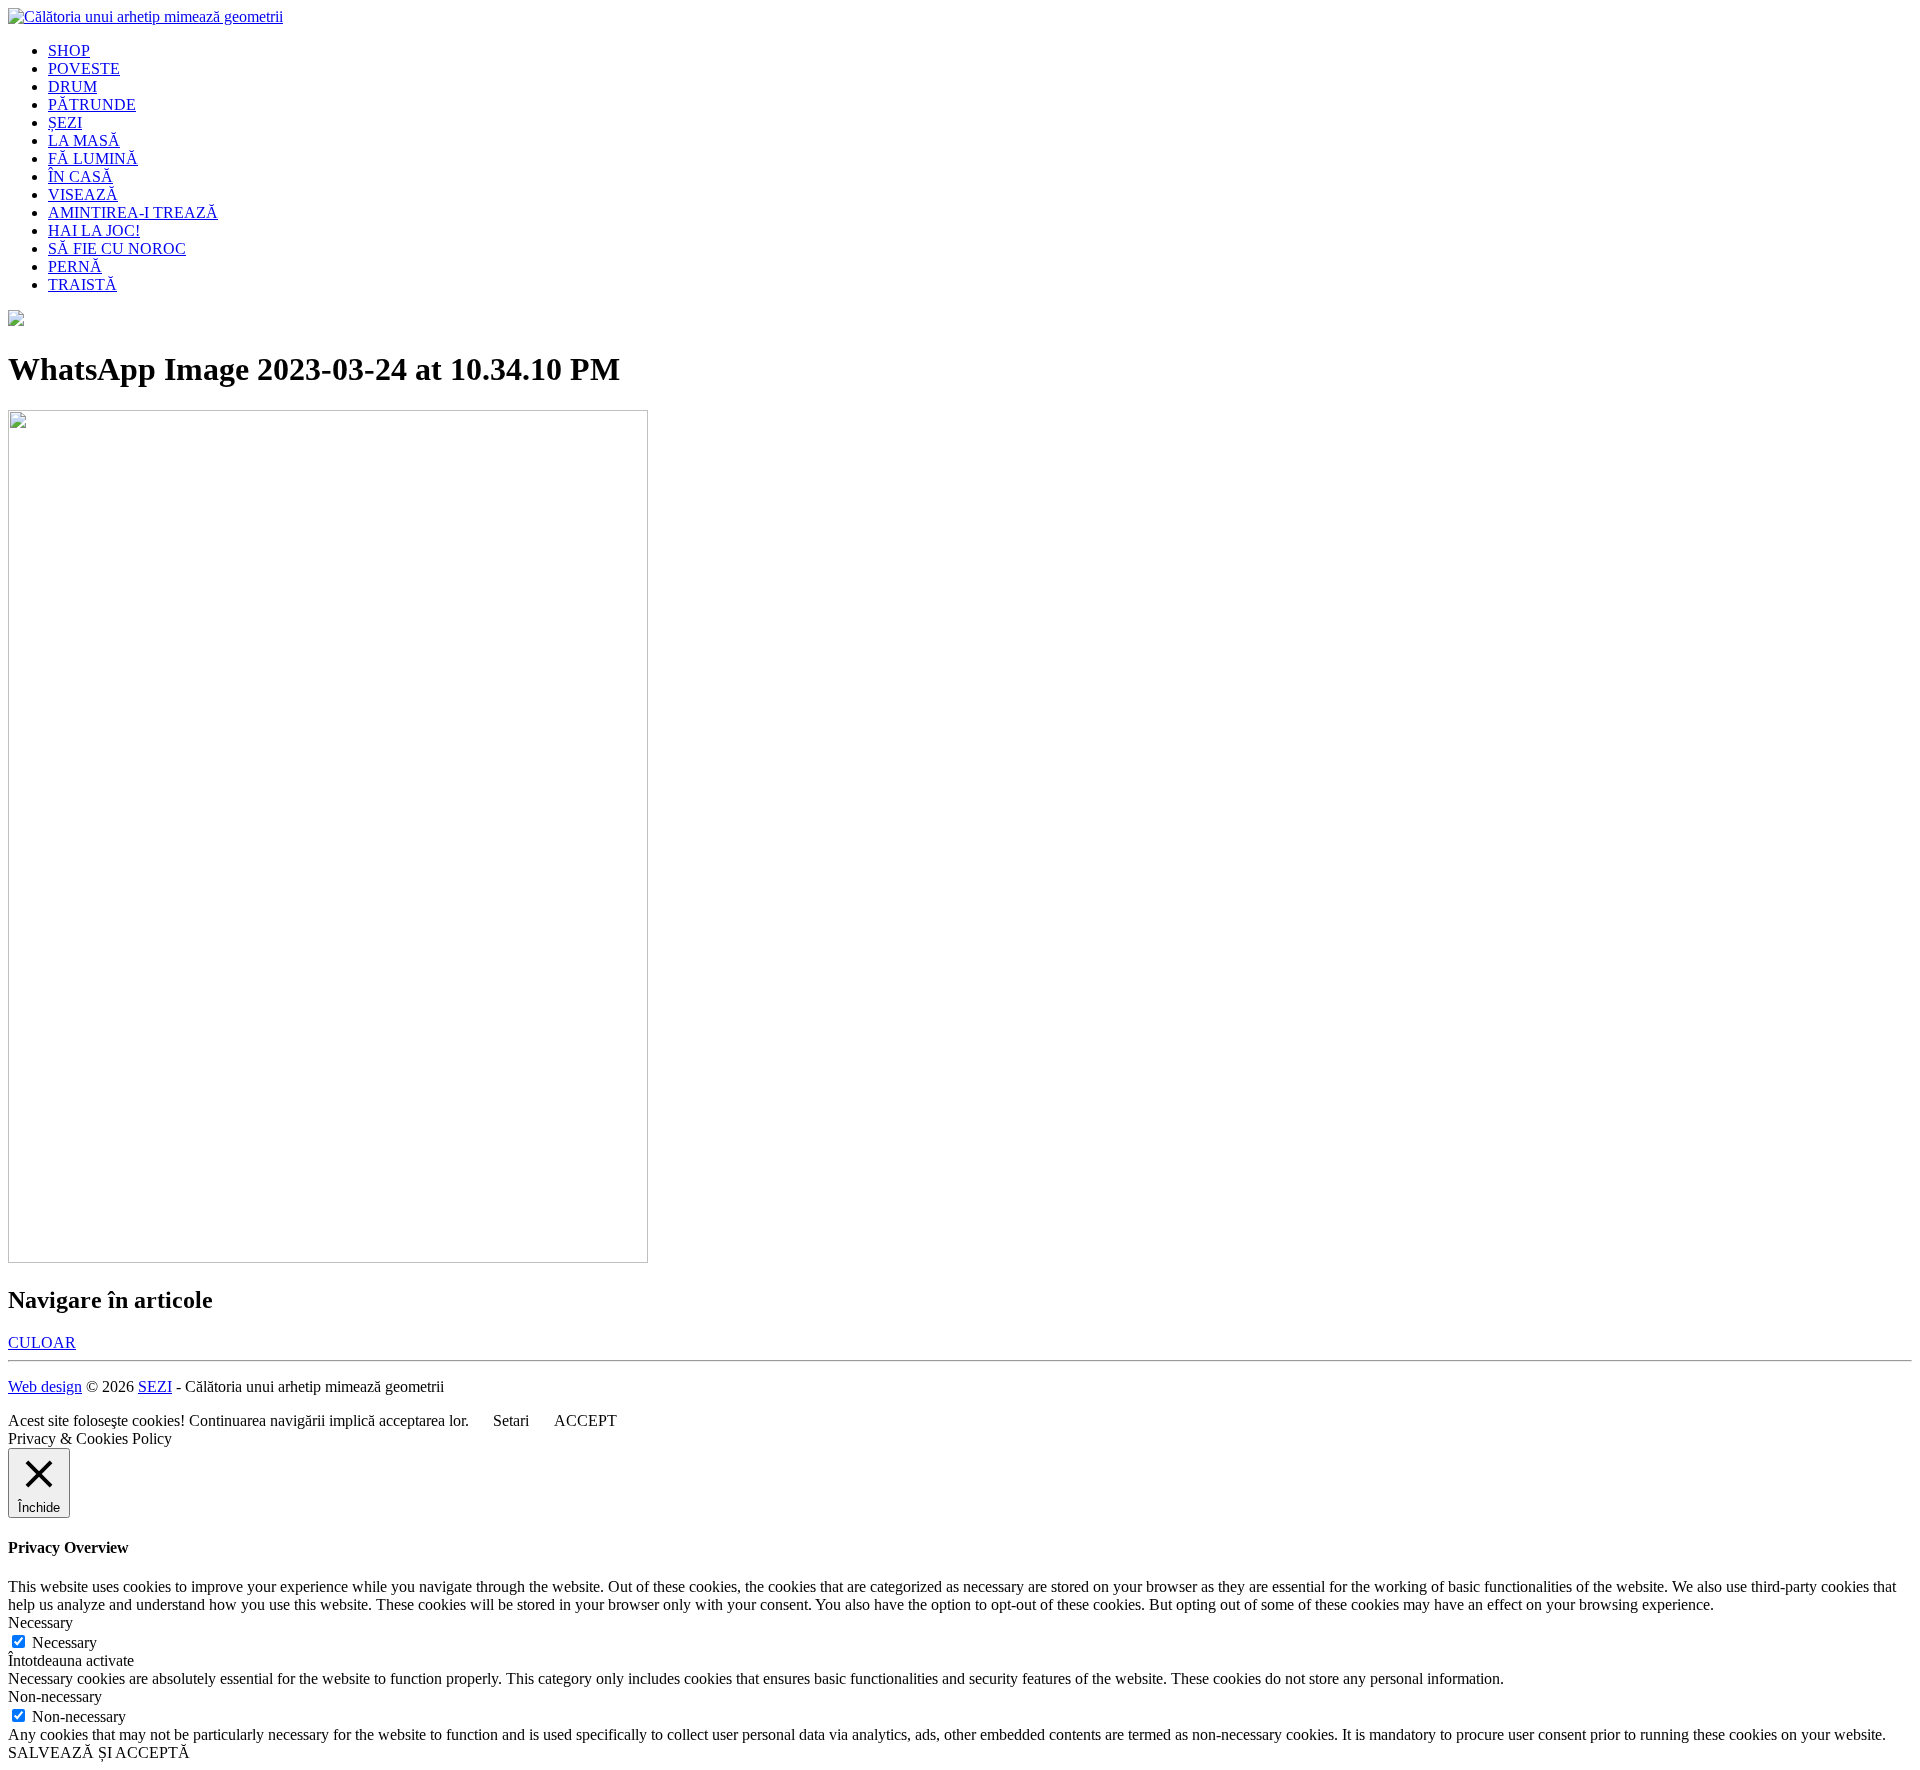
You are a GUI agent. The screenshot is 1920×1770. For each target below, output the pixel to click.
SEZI (155, 1386)
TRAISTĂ (82, 284)
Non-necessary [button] (55, 1696)
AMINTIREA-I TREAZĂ (133, 212)
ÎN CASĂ (80, 176)
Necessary (64, 1642)
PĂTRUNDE (92, 104)
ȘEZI (65, 122)
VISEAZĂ (83, 194)
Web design (45, 1386)
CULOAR (42, 1342)
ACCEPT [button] (585, 1420)
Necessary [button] (40, 1622)
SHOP (69, 50)
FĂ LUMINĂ (93, 158)
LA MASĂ (84, 140)
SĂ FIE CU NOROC (117, 248)
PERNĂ (75, 266)
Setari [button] (511, 1420)
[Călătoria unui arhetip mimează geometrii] (145, 16)
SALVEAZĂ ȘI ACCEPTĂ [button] (99, 1752)
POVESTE (84, 68)
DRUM (72, 86)
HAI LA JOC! (94, 230)
